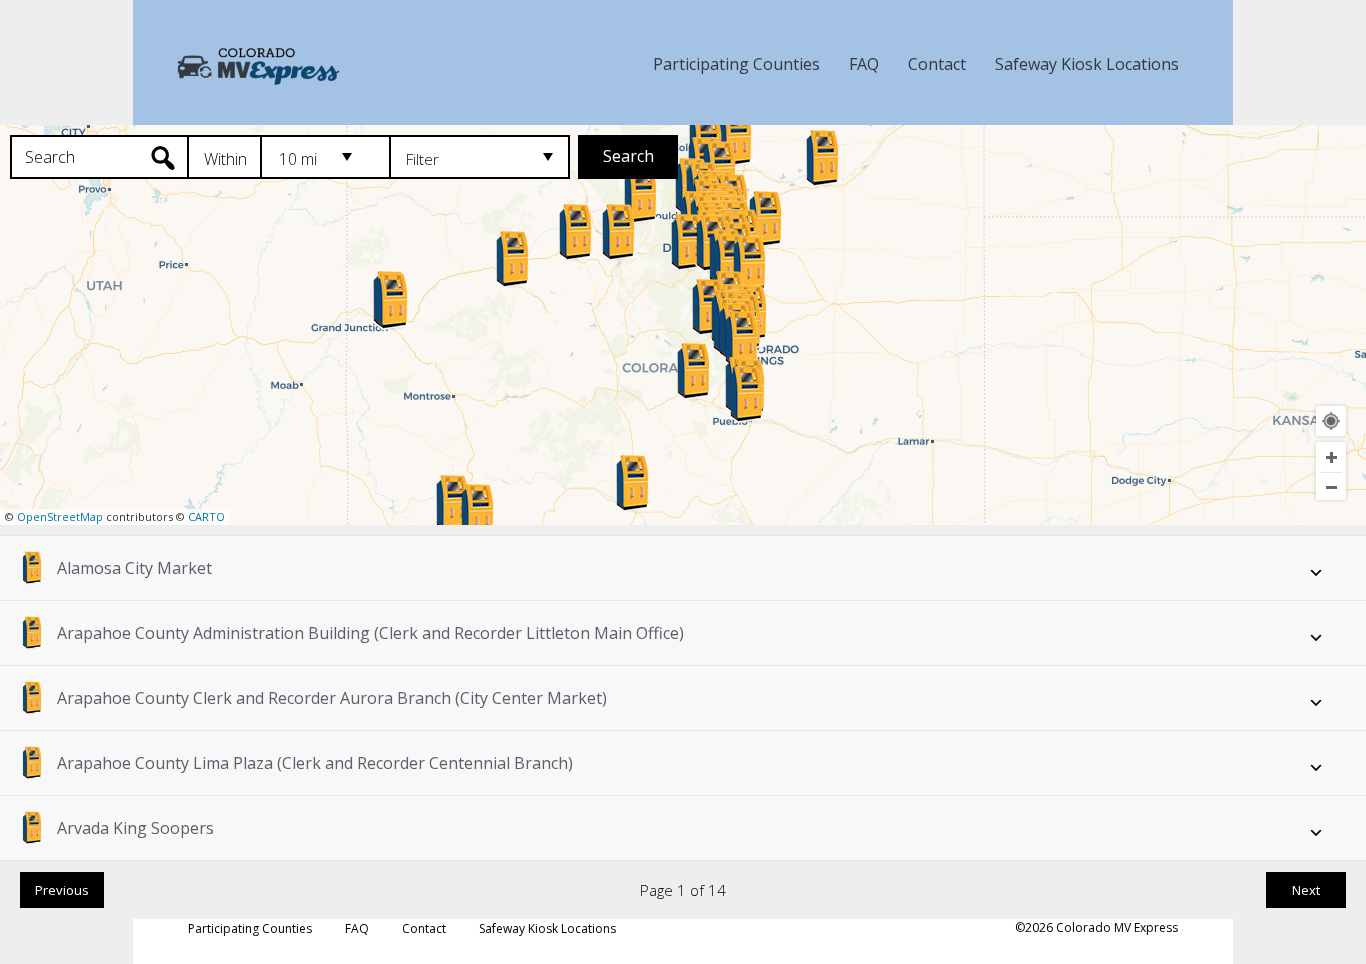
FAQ (864, 64)
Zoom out (1331, 487)
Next (1306, 890)
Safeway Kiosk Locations (1087, 64)
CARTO (206, 516)
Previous (62, 890)
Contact (937, 64)
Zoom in (1331, 457)
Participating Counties (736, 64)
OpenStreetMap (60, 516)
